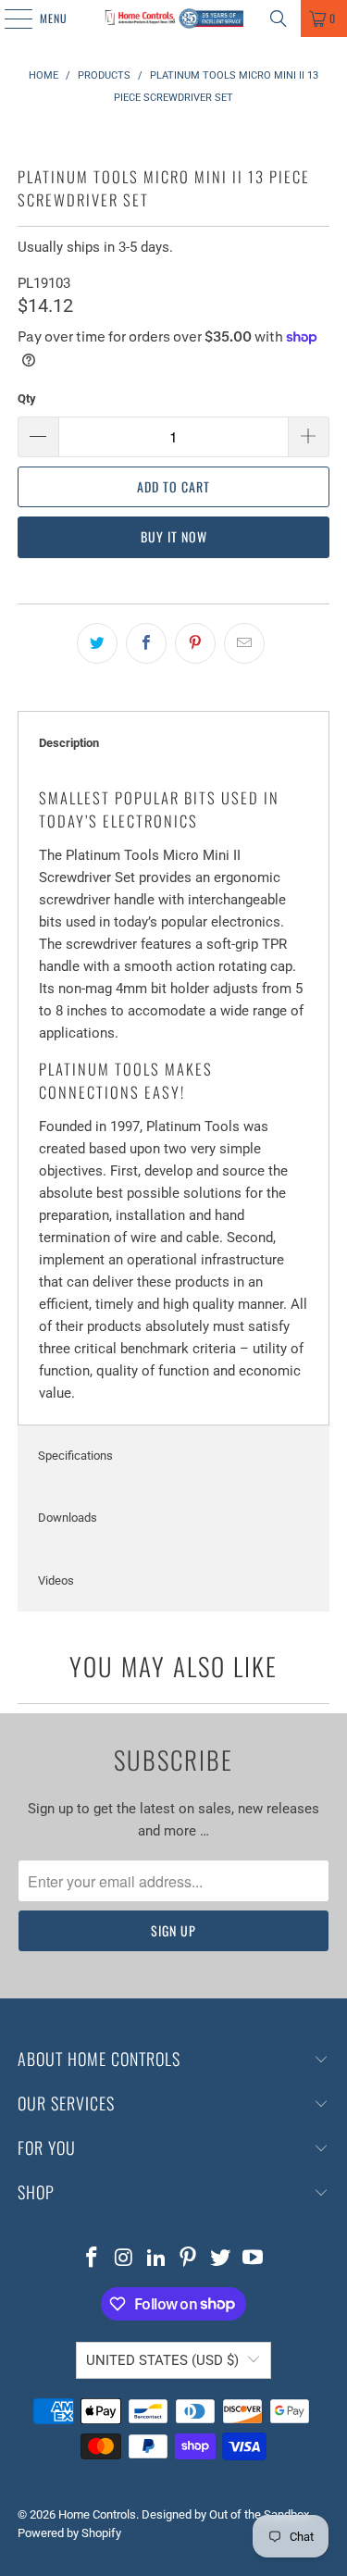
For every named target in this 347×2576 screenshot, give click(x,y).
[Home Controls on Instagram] (125, 2259)
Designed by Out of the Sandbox (225, 2514)
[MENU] (8, 19)
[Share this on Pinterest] (195, 643)
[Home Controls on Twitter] (221, 2259)
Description (69, 743)
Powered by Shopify (69, 2533)
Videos (56, 1580)
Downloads (68, 1518)
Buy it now (174, 536)
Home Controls (97, 2514)
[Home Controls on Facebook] (93, 2259)
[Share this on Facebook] (146, 643)
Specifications (75, 1456)
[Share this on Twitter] (97, 643)
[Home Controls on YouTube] (253, 2259)
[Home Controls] (174, 19)
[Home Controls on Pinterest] (189, 2259)
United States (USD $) (162, 2360)
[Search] (279, 19)
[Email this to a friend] (244, 643)
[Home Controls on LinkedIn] (156, 2259)
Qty (27, 398)
